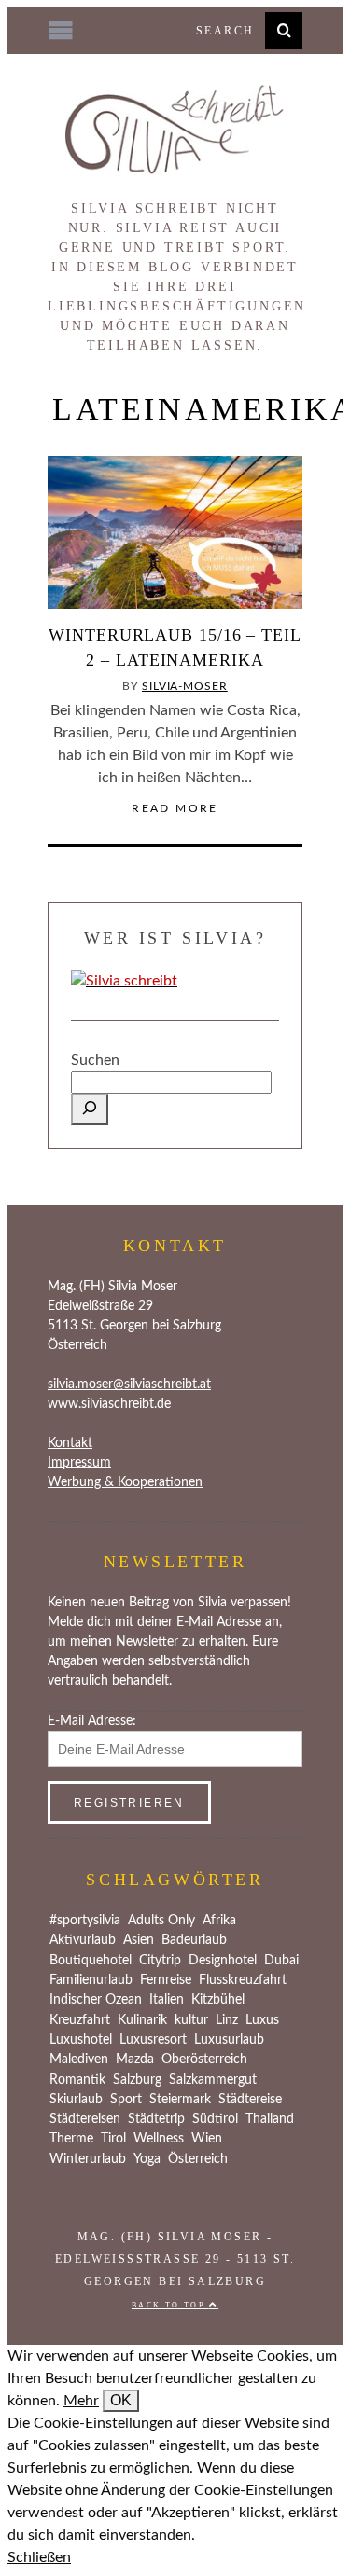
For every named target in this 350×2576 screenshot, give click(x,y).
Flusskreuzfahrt (243, 1980)
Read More (175, 808)
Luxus (262, 2020)
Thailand (270, 2119)
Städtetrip (156, 2119)
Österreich (198, 2159)
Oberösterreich (204, 2059)
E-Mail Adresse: (92, 1721)
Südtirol (215, 2119)
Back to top (170, 2305)
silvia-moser (185, 686)
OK (121, 2400)
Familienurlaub (91, 1980)
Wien (207, 2139)
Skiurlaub (76, 2100)
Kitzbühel (218, 2000)
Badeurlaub (194, 1940)
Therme (71, 2139)
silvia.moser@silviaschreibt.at (129, 1384)
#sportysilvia (85, 1921)
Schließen (39, 2557)
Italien (167, 2000)
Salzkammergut (213, 2080)
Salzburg (137, 2080)
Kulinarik (142, 2020)
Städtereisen (85, 2119)
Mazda (135, 2059)
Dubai (281, 1961)
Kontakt (70, 1443)
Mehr (81, 2401)
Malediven (79, 2059)
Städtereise (250, 2100)
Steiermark (180, 2100)
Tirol (113, 2139)
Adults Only (161, 1921)
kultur (191, 2020)
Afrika (219, 1921)
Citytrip (160, 1961)
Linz (227, 2020)
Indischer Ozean (96, 2000)
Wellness (159, 2139)
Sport (126, 2100)
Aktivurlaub (83, 1940)
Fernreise (166, 1980)
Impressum (79, 1463)
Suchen (95, 1060)
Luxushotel (81, 2040)
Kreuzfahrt (80, 2020)
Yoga (147, 2159)
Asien (139, 1940)
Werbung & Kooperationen (125, 1482)
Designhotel (223, 1961)
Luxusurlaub (229, 2040)
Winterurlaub (88, 2159)
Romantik (77, 2080)
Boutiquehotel (91, 1961)
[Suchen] (90, 1109)
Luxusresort (153, 2040)
